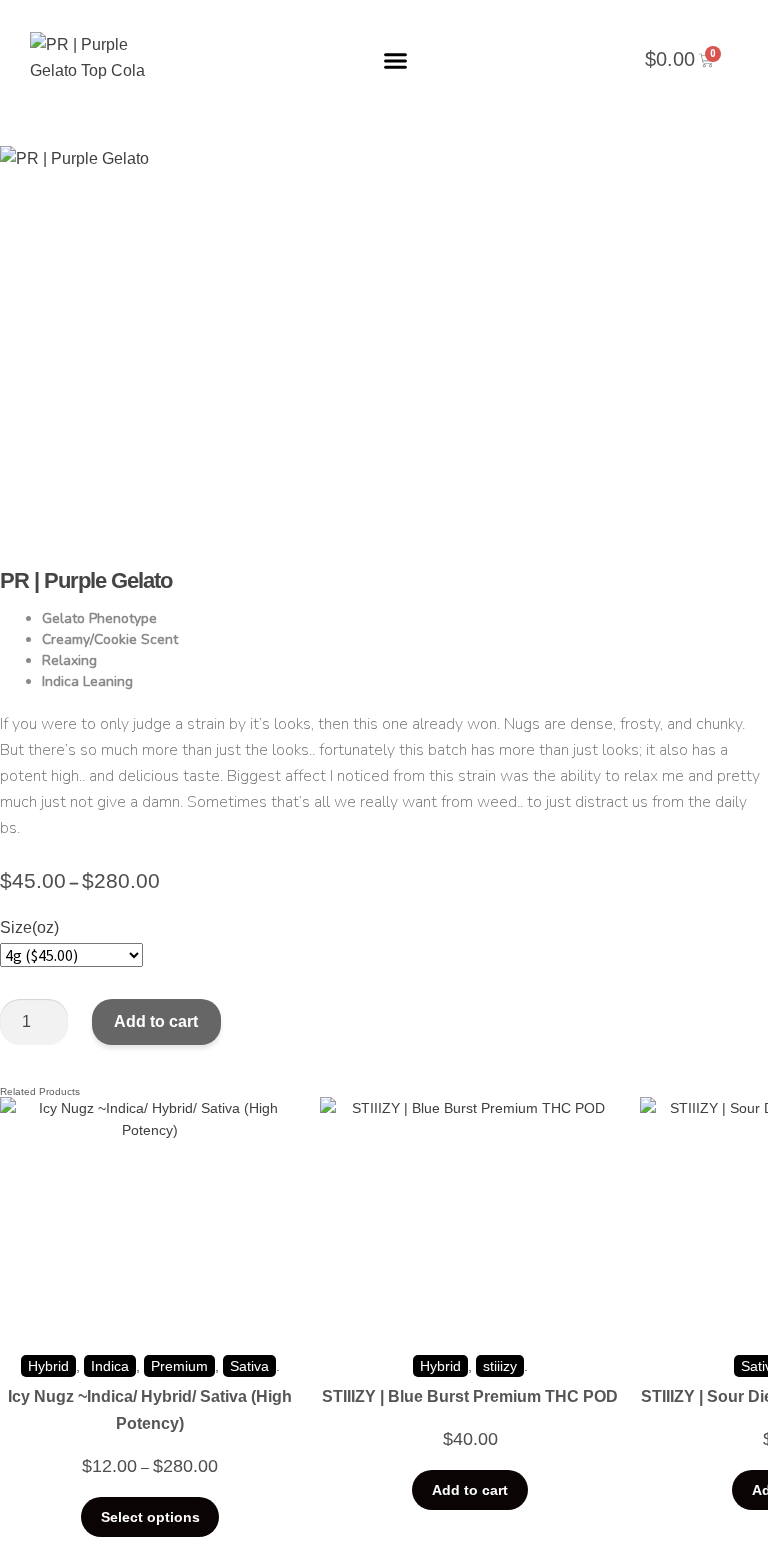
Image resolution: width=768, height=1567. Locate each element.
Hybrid (48, 1366)
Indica (110, 1366)
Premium (179, 1366)
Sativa (249, 1366)
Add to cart (156, 1021)
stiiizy (500, 1366)
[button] (396, 60)
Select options (150, 1517)
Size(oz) (29, 927)
